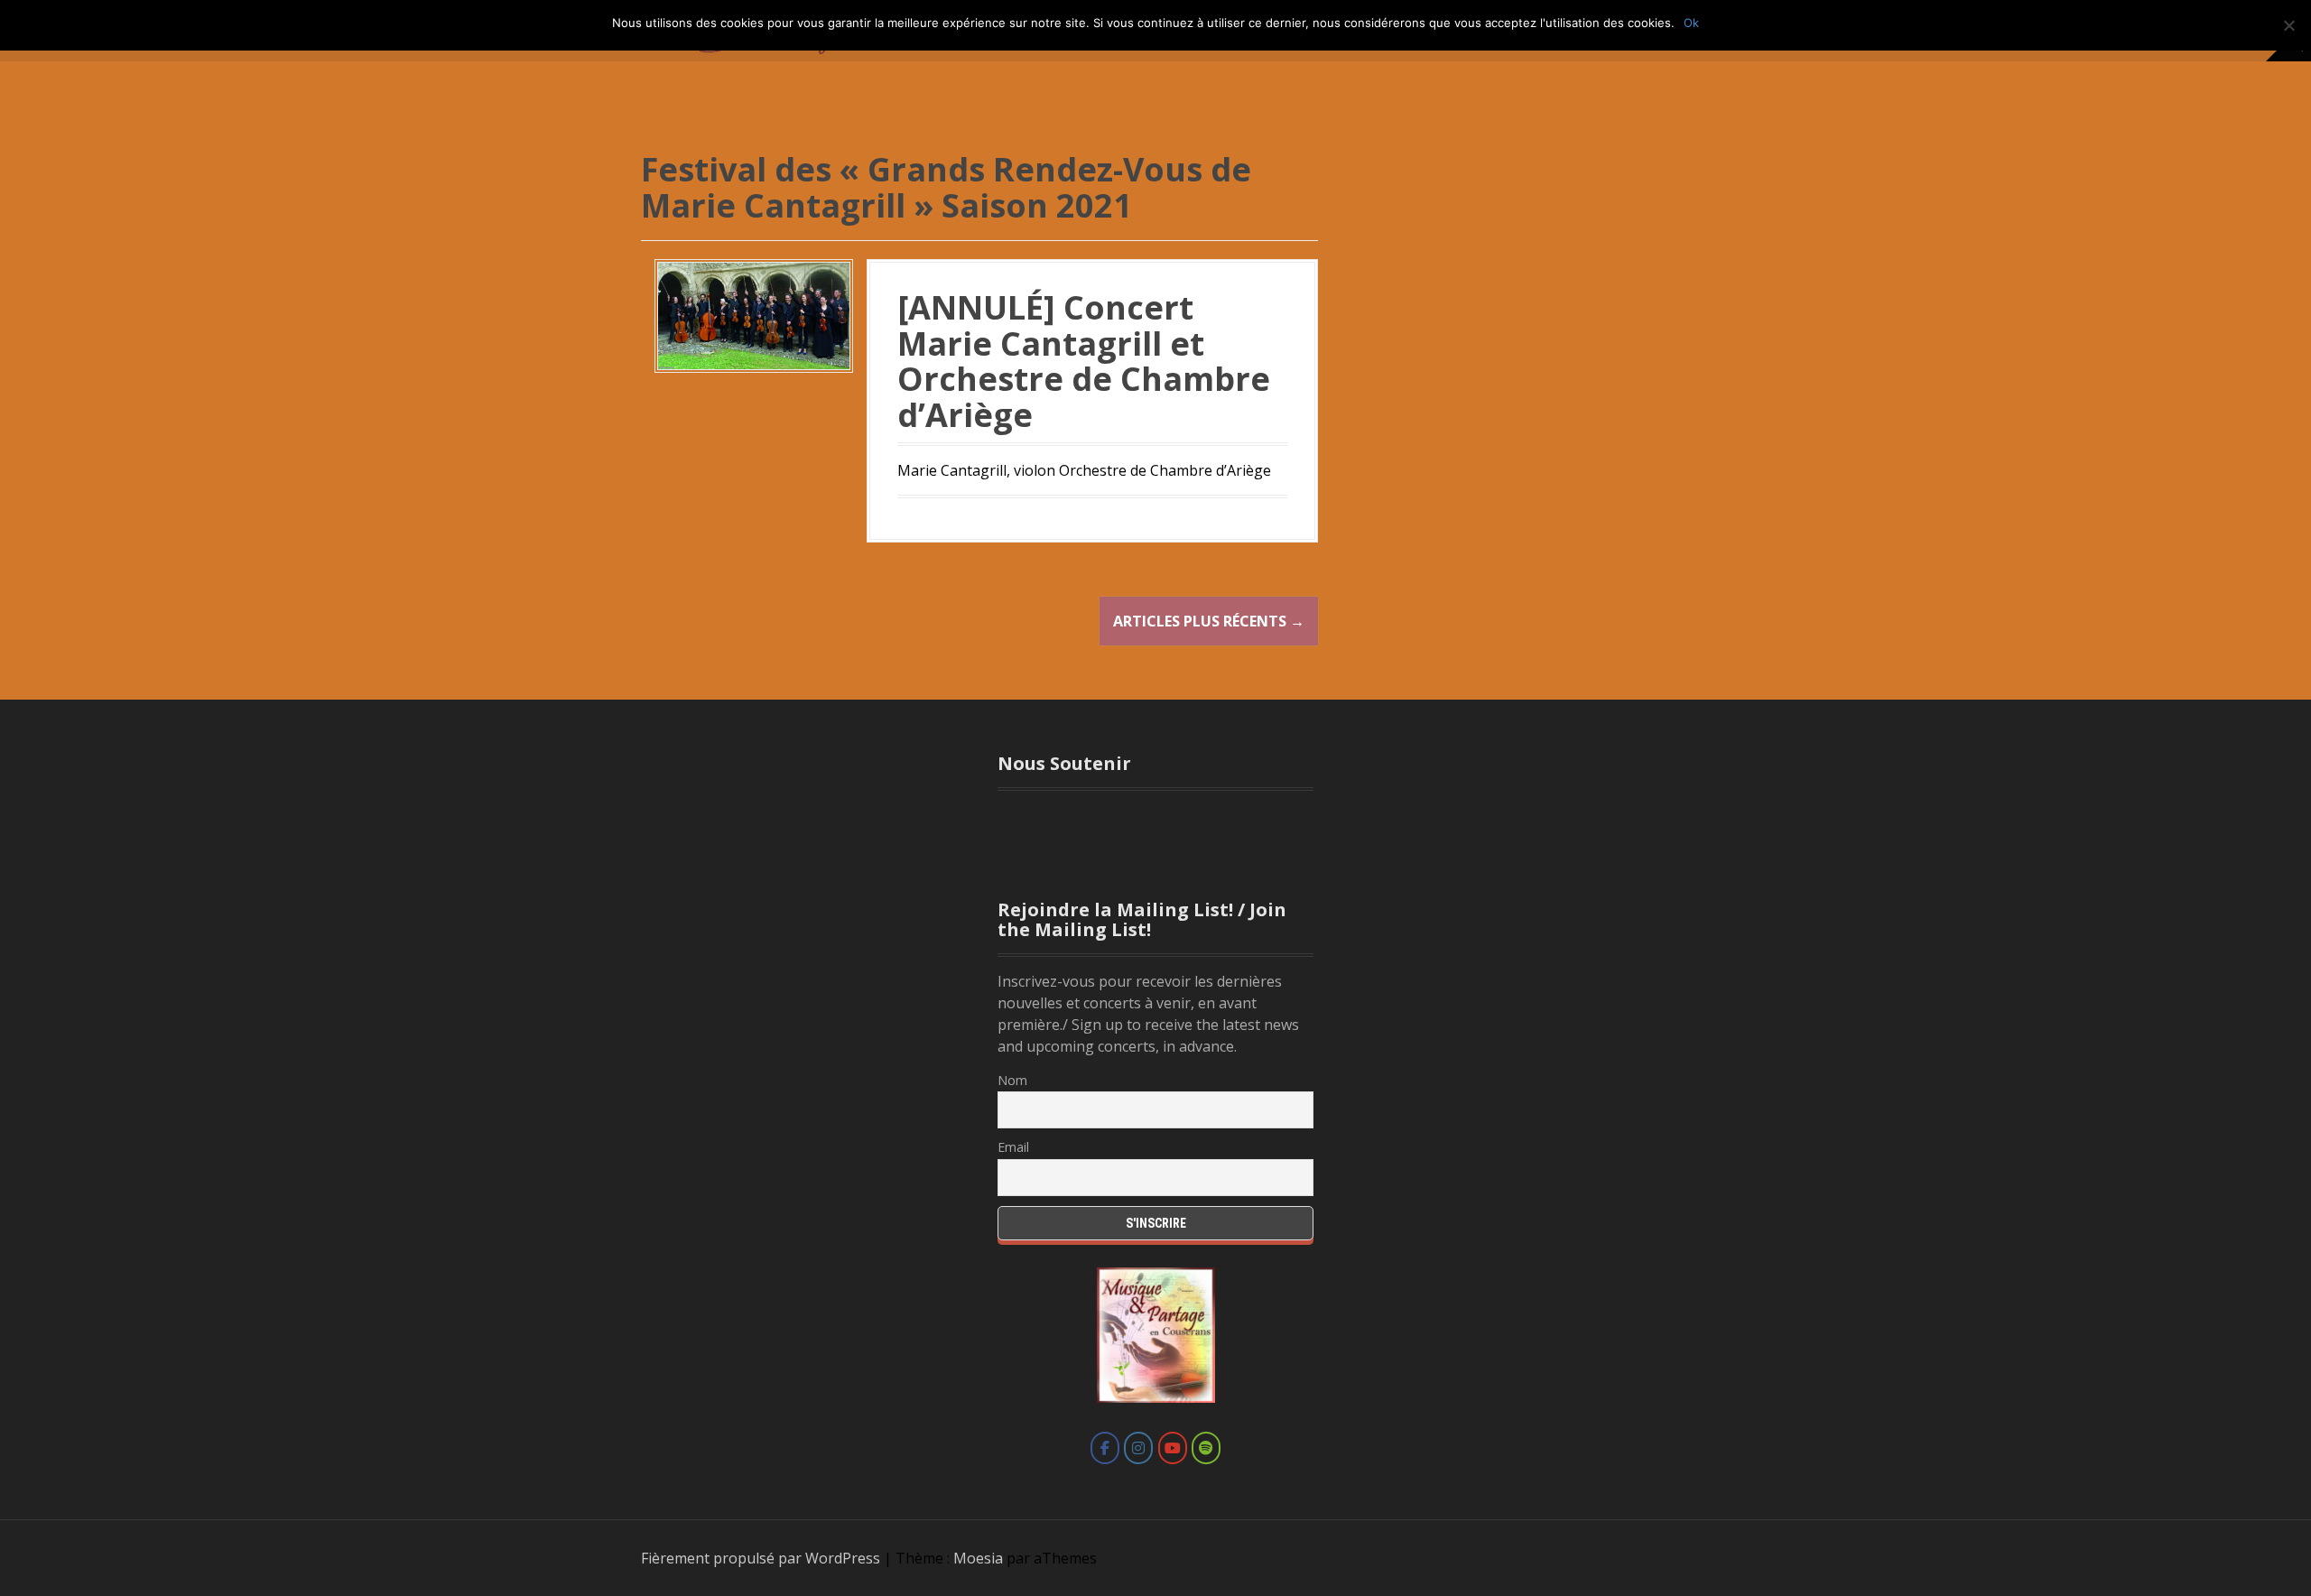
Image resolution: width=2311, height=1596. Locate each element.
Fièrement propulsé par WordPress (761, 1558)
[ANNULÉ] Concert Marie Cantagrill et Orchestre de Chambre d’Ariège (1084, 361)
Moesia (978, 1558)
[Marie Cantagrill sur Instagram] (1138, 1448)
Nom (1012, 1080)
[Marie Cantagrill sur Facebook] (1105, 1448)
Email (1013, 1147)
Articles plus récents (1209, 621)
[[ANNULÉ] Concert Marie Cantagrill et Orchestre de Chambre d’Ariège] (754, 314)
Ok (1691, 23)
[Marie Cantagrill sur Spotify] (1206, 1448)
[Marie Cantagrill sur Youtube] (1173, 1448)
